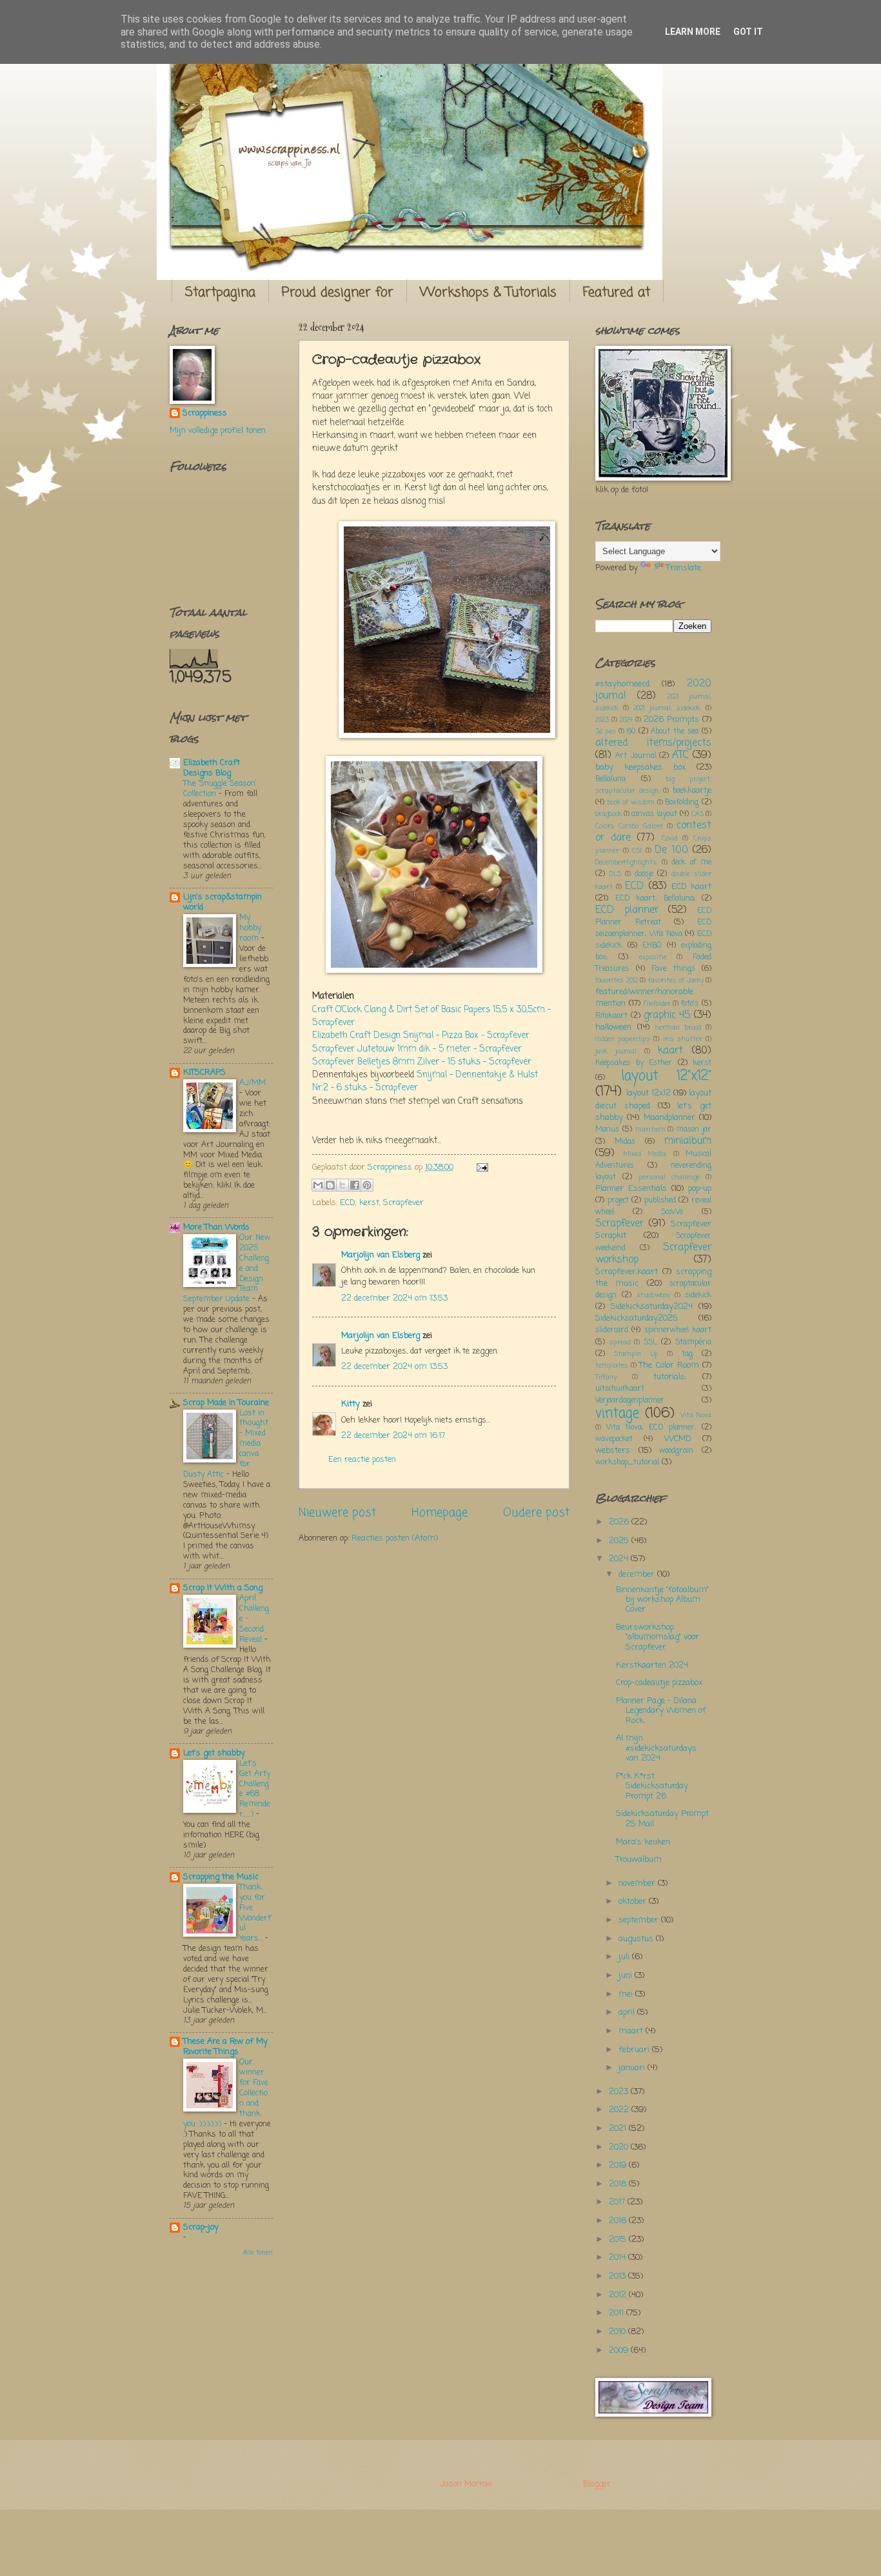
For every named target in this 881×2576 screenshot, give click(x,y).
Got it (748, 32)
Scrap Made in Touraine (226, 1403)
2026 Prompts (671, 720)
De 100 (671, 850)
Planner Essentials (631, 1189)
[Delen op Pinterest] (367, 1185)
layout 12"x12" (666, 1076)
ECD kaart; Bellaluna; (655, 899)
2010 (619, 2332)
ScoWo (672, 1212)
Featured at (617, 293)
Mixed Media (645, 1154)
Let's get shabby (214, 1753)
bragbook (609, 814)
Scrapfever (403, 1203)
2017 (618, 2202)
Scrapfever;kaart (627, 1272)
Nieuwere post (337, 1513)
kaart (670, 1051)
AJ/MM (252, 1083)
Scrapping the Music (221, 1877)
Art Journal (636, 756)
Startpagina (220, 293)
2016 (619, 2221)
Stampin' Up (636, 1354)
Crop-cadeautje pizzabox (659, 1683)
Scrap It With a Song (223, 1588)
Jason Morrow (466, 2484)
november (638, 1883)
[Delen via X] (342, 1185)
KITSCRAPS (204, 1073)
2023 (602, 720)
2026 (620, 1522)
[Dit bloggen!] (330, 1185)
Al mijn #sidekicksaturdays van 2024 (656, 1748)
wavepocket (614, 1439)
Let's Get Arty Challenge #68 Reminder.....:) (255, 1789)
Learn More (693, 32)
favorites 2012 (617, 981)
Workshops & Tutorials (488, 293)
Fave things (673, 969)
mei (627, 1994)
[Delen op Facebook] (355, 1185)
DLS (615, 874)
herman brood (678, 1028)
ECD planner (627, 910)
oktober (634, 1902)
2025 (620, 1541)
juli (625, 1957)
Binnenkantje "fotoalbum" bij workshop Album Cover (662, 1600)
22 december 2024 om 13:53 (394, 1298)
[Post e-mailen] (480, 1167)
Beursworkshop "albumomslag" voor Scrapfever (658, 1637)
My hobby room (250, 928)
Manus (607, 1130)
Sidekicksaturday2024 (652, 1307)
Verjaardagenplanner (630, 1401)
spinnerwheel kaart (678, 1330)
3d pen (606, 732)
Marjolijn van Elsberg (381, 1255)
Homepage (440, 1513)
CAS (698, 814)
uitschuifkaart (620, 1389)
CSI (637, 851)
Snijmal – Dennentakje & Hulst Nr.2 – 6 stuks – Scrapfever (425, 1082)
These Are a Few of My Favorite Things (225, 2047)
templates (612, 1366)
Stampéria (693, 1343)
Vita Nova (696, 1415)
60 (631, 732)
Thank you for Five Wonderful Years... (255, 1913)
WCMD (678, 1439)
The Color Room (669, 1365)
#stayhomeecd (622, 684)
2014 (619, 2258)
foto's (690, 1004)
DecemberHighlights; (627, 863)
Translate (684, 568)
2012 (619, 2295)
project (618, 1201)
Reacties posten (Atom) (395, 1538)
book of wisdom (631, 803)
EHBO (652, 946)
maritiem (650, 1130)
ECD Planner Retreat (653, 917)
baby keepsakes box (640, 767)
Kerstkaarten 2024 (652, 1665)
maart (632, 2031)
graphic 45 (667, 1015)
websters (613, 1451)
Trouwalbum (639, 1860)
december (638, 1574)
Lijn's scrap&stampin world (223, 902)
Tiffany (606, 1377)
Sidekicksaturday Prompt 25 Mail (662, 1819)
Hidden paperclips (623, 1039)
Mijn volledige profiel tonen (218, 431)
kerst (369, 1203)
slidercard (612, 1330)
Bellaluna (610, 779)
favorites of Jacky (676, 981)
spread (620, 1343)
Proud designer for (338, 293)
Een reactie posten (362, 1460)
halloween (613, 1027)
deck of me (691, 863)
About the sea (675, 732)
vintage (617, 1414)
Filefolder (657, 1004)
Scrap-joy (201, 2227)
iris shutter (683, 1039)
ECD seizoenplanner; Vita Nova (653, 928)
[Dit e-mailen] (318, 1185)
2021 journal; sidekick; (667, 708)
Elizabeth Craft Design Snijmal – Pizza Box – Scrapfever (421, 1036)
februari (635, 2050)
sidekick (698, 1295)
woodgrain (676, 1451)
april (628, 2012)
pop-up (700, 1189)
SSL (650, 1343)
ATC (680, 755)
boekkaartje (692, 791)
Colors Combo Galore (629, 826)
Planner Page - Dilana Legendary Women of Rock (661, 1711)
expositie (653, 957)
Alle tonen (258, 2253)
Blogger (597, 2484)
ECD (348, 1203)
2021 (619, 2129)
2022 (620, 2110)
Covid (669, 839)
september (640, 1920)
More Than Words (216, 1227)
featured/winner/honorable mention (644, 998)
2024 (626, 720)
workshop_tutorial (627, 1463)
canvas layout (654, 814)
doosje (644, 874)
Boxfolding (682, 803)
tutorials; (670, 1377)
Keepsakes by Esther (634, 1063)
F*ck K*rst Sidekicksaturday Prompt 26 (652, 1786)
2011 (618, 2313)
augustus (637, 1939)
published (660, 1201)
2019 (619, 2165)
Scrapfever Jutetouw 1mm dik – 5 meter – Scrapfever (417, 1049)
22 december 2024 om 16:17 (393, 1436)
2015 (619, 2240)
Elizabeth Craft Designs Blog (212, 768)
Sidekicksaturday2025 (637, 1318)
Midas (625, 1142)
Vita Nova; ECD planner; (651, 1428)
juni (627, 1976)
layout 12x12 (648, 1093)
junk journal (616, 1052)
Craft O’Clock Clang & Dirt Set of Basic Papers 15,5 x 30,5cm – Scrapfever (431, 1016)
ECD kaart (691, 887)
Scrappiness (205, 414)
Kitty (351, 1404)
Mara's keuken (643, 1842)
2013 (619, 2276)
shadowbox (653, 1295)
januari (633, 2068)
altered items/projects (653, 743)
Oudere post (536, 1513)
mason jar (694, 1130)
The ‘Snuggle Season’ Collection (220, 789)
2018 (619, 2184)
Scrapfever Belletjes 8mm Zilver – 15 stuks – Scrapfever (422, 1062)
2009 (620, 2351)
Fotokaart (611, 1016)
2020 (620, 2147)
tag (687, 1354)
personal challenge (669, 1177)
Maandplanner (669, 1118)
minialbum (688, 1141)
